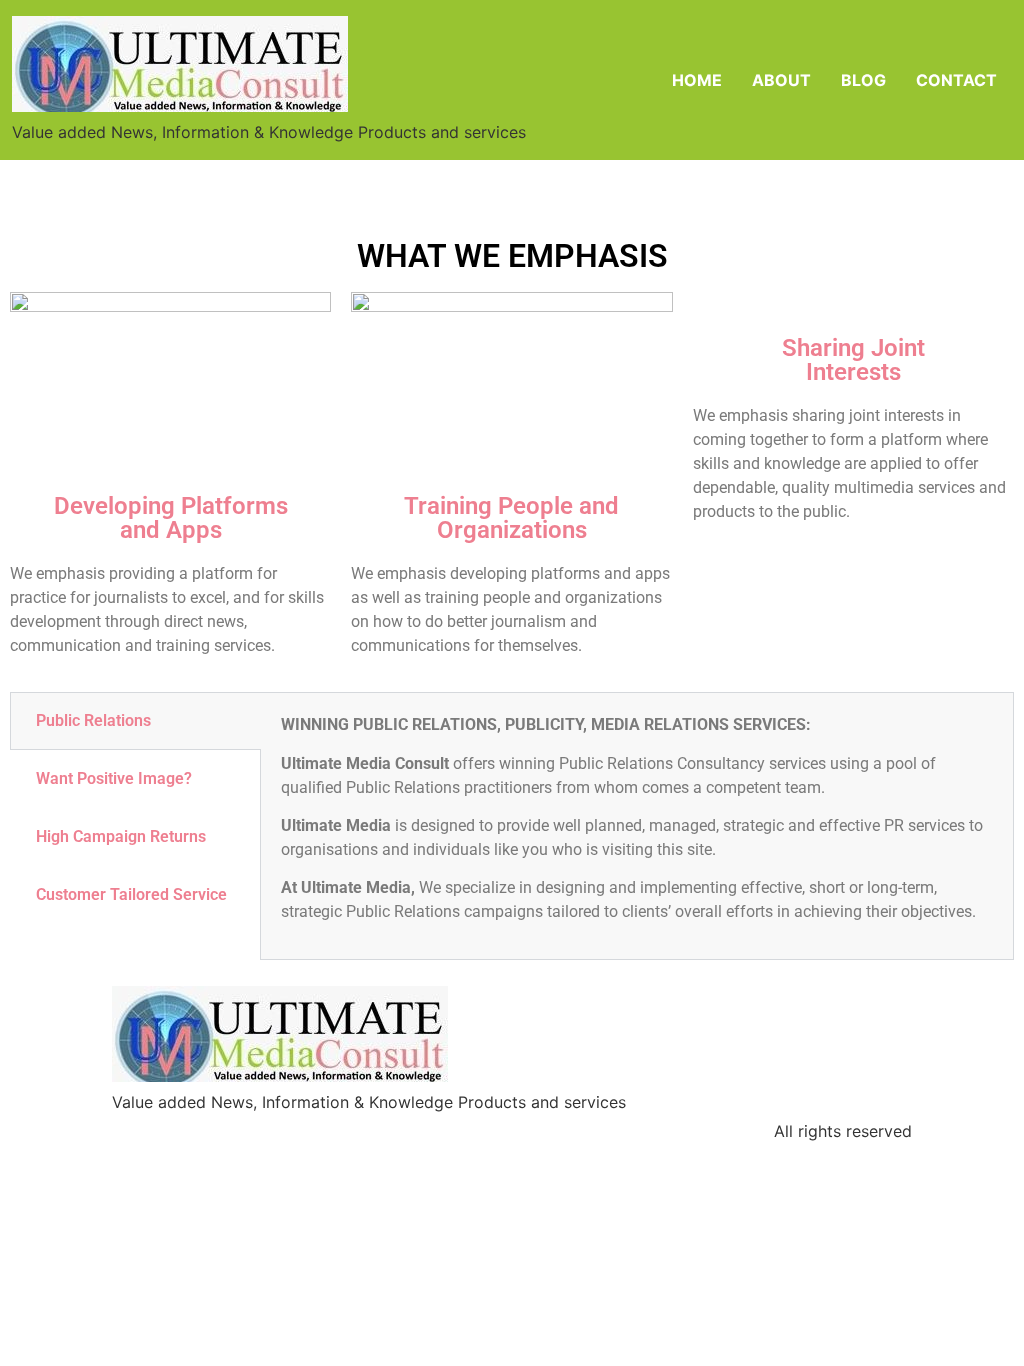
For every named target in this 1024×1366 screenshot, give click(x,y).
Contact (956, 80)
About (781, 80)
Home (697, 80)
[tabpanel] (637, 826)
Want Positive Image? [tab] (114, 778)
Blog (863, 80)
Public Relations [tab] (93, 720)
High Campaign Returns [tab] (121, 836)
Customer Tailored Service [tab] (131, 894)
